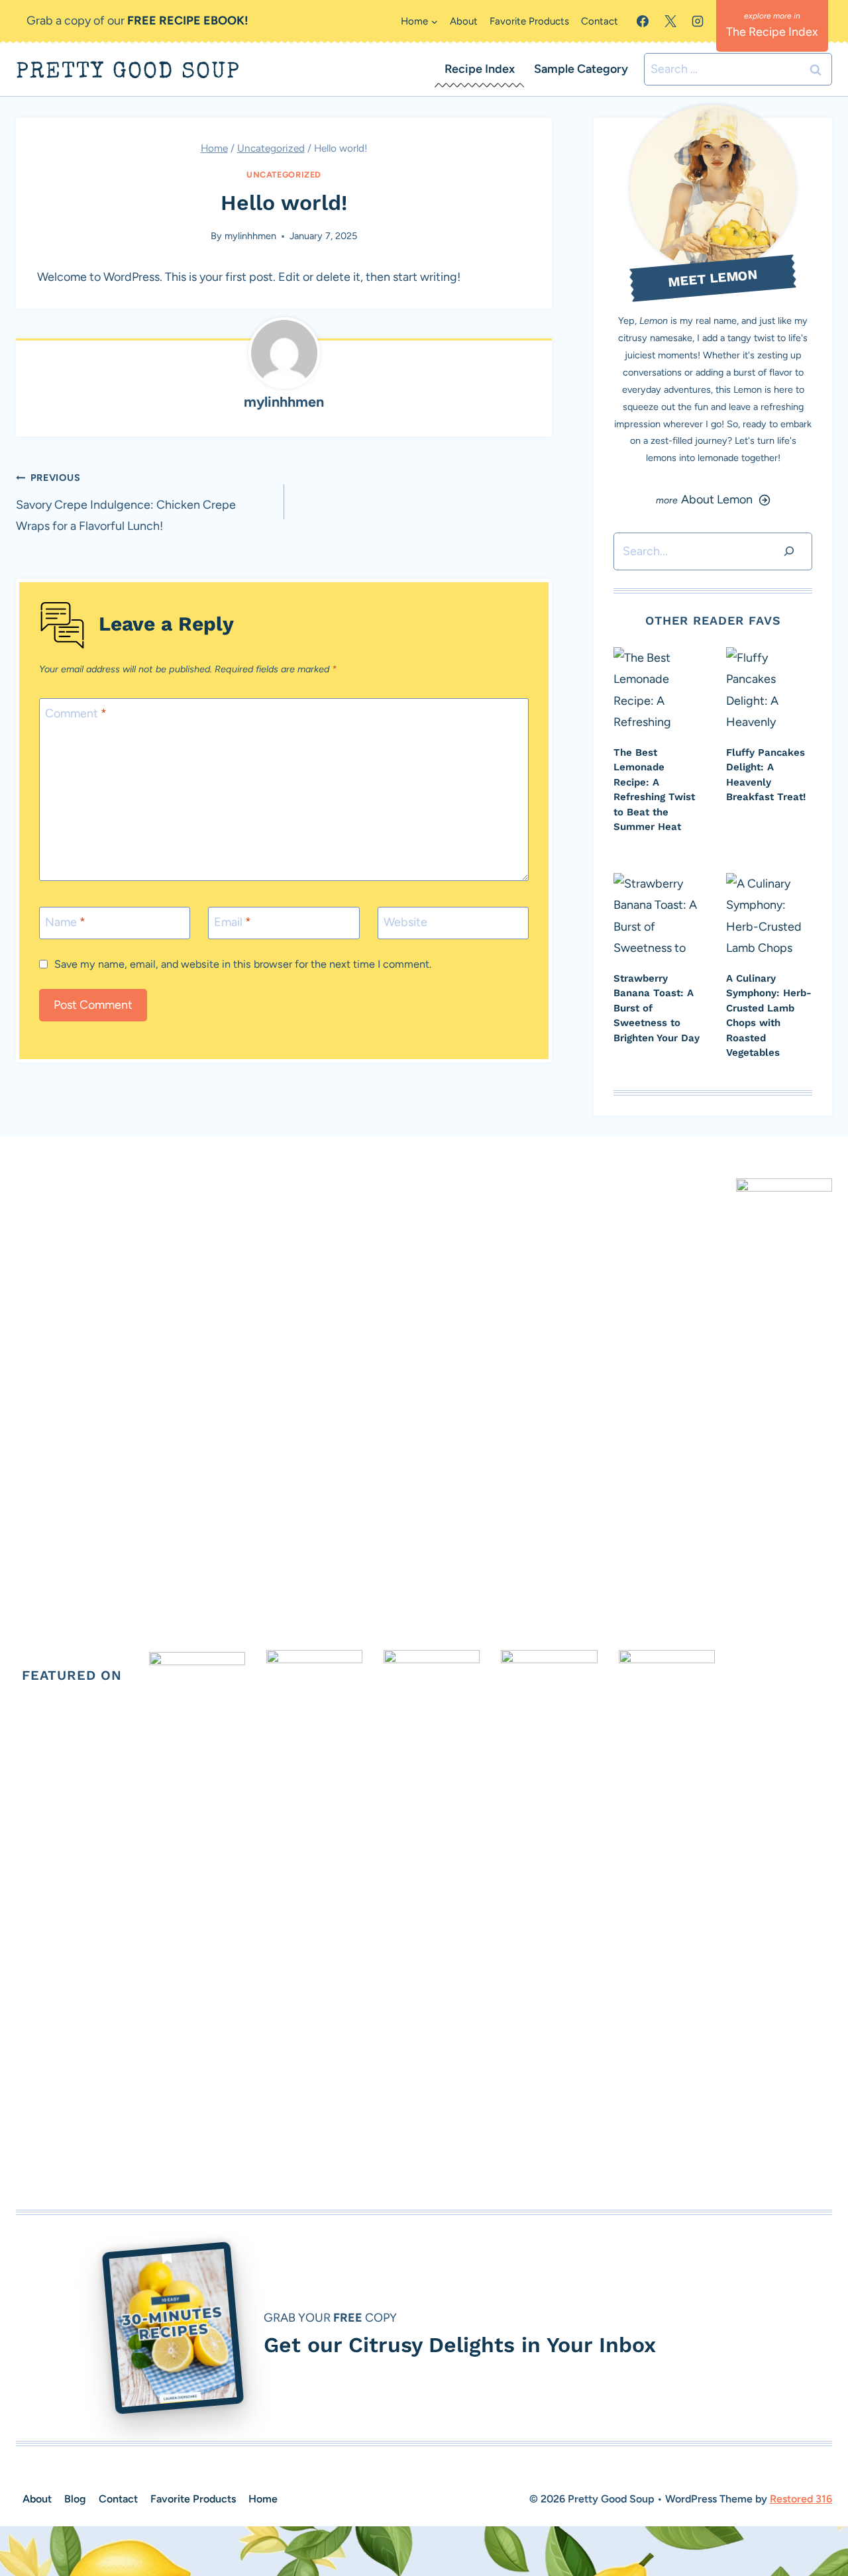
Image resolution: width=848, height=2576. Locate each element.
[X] (670, 21)
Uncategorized (284, 175)
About (464, 21)
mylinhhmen (250, 236)
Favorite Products (529, 21)
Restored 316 (801, 2499)
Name (65, 922)
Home (263, 2499)
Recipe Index (480, 69)
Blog (75, 2499)
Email (233, 922)
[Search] (789, 551)
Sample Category (581, 69)
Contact (600, 21)
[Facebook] (643, 21)
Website (405, 922)
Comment (76, 713)
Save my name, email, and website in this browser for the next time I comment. (243, 964)
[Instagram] (698, 21)
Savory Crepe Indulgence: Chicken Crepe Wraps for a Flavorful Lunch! (126, 502)
